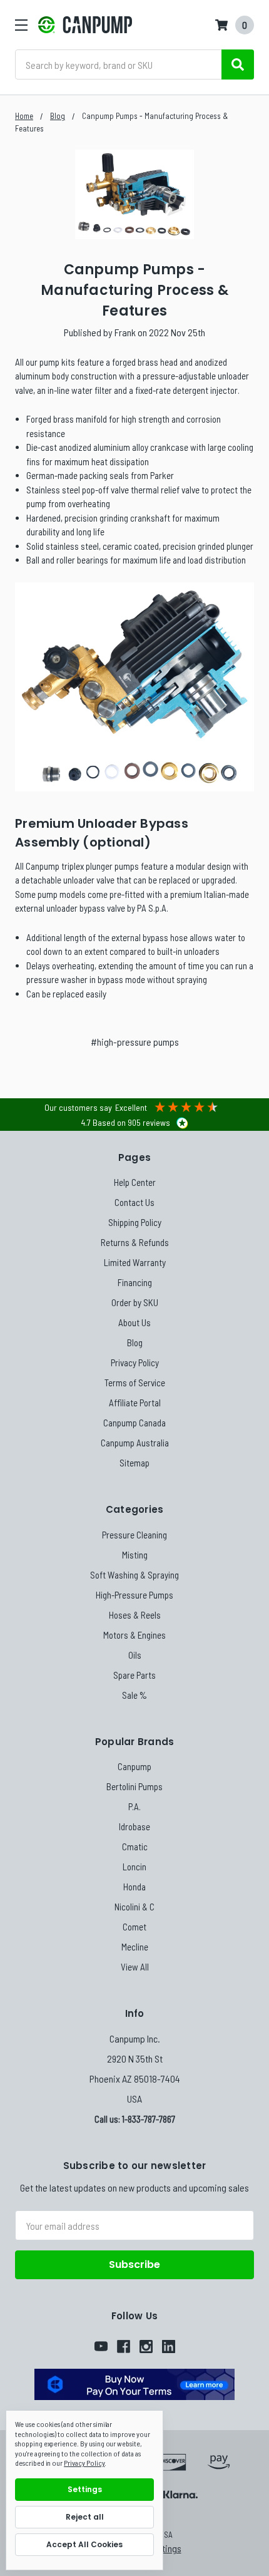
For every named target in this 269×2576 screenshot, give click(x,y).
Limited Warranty (135, 1262)
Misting (135, 1555)
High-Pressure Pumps (134, 1595)
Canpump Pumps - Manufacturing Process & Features (134, 290)
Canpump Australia (135, 1443)
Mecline (135, 1947)
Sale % (134, 1695)
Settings (85, 2489)
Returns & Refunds (135, 1242)
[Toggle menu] (21, 25)
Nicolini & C (134, 1907)
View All (135, 1967)
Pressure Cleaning (134, 1535)
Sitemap (134, 1463)
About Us (134, 1322)
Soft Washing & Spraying (134, 1575)
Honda (134, 1887)
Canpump (134, 1766)
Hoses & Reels (135, 1615)
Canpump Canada (134, 1423)
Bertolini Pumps (134, 1786)
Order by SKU (135, 1302)
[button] (134, 2384)
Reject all (85, 2517)
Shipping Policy (135, 1222)
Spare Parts (134, 1675)
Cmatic (135, 1847)
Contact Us (134, 1202)
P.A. (134, 1806)
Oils (135, 1655)
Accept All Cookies (84, 2544)
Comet (134, 1927)
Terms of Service (135, 1383)
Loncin (134, 1867)
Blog (135, 1342)
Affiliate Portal (135, 1403)
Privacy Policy (135, 1363)
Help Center (135, 1182)
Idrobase (134, 1826)
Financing (135, 1282)
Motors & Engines (134, 1635)
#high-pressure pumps (135, 1042)
